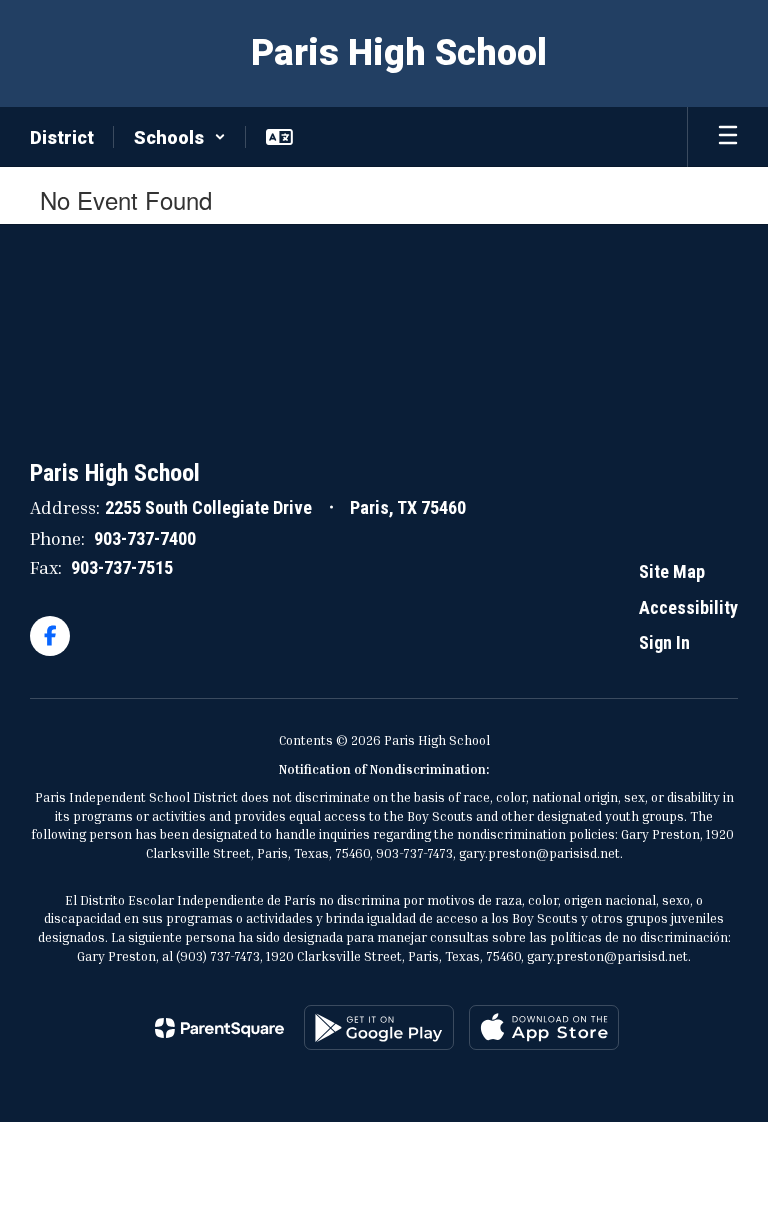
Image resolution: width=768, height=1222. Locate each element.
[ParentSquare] (219, 1028)
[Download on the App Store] (544, 1027)
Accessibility (688, 607)
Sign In (664, 642)
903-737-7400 (145, 538)
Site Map (672, 571)
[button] (180, 137)
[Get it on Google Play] (379, 1027)
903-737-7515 (122, 567)
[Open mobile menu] (728, 137)
